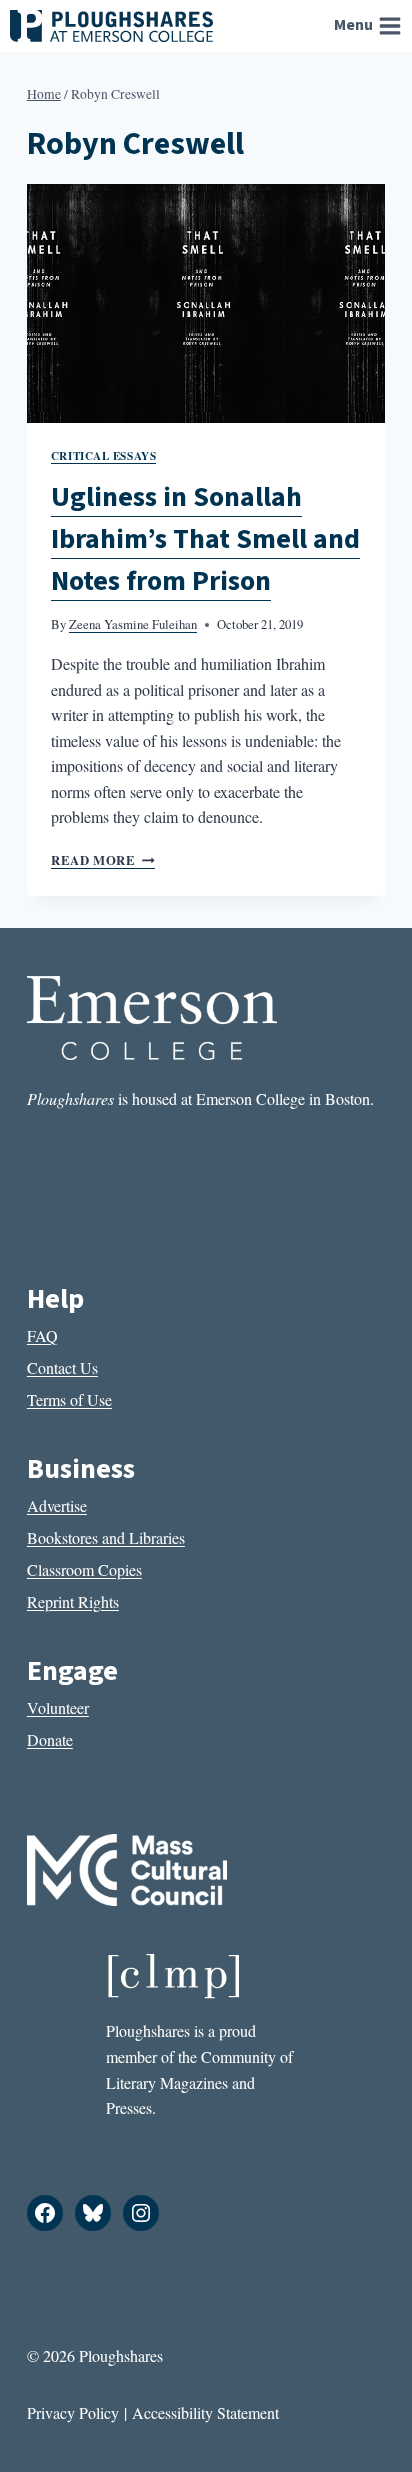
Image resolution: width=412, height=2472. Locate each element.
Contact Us (62, 1367)
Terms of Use (69, 1399)
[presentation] (206, 303)
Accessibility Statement (205, 2412)
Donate (50, 1739)
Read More (103, 860)
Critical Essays (103, 455)
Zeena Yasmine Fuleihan (133, 624)
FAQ (42, 1335)
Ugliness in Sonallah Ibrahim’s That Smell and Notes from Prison (205, 539)
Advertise (57, 1505)
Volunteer (58, 1707)
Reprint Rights (73, 1601)
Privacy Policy (73, 2412)
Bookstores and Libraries (106, 1537)
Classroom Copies (84, 1569)
